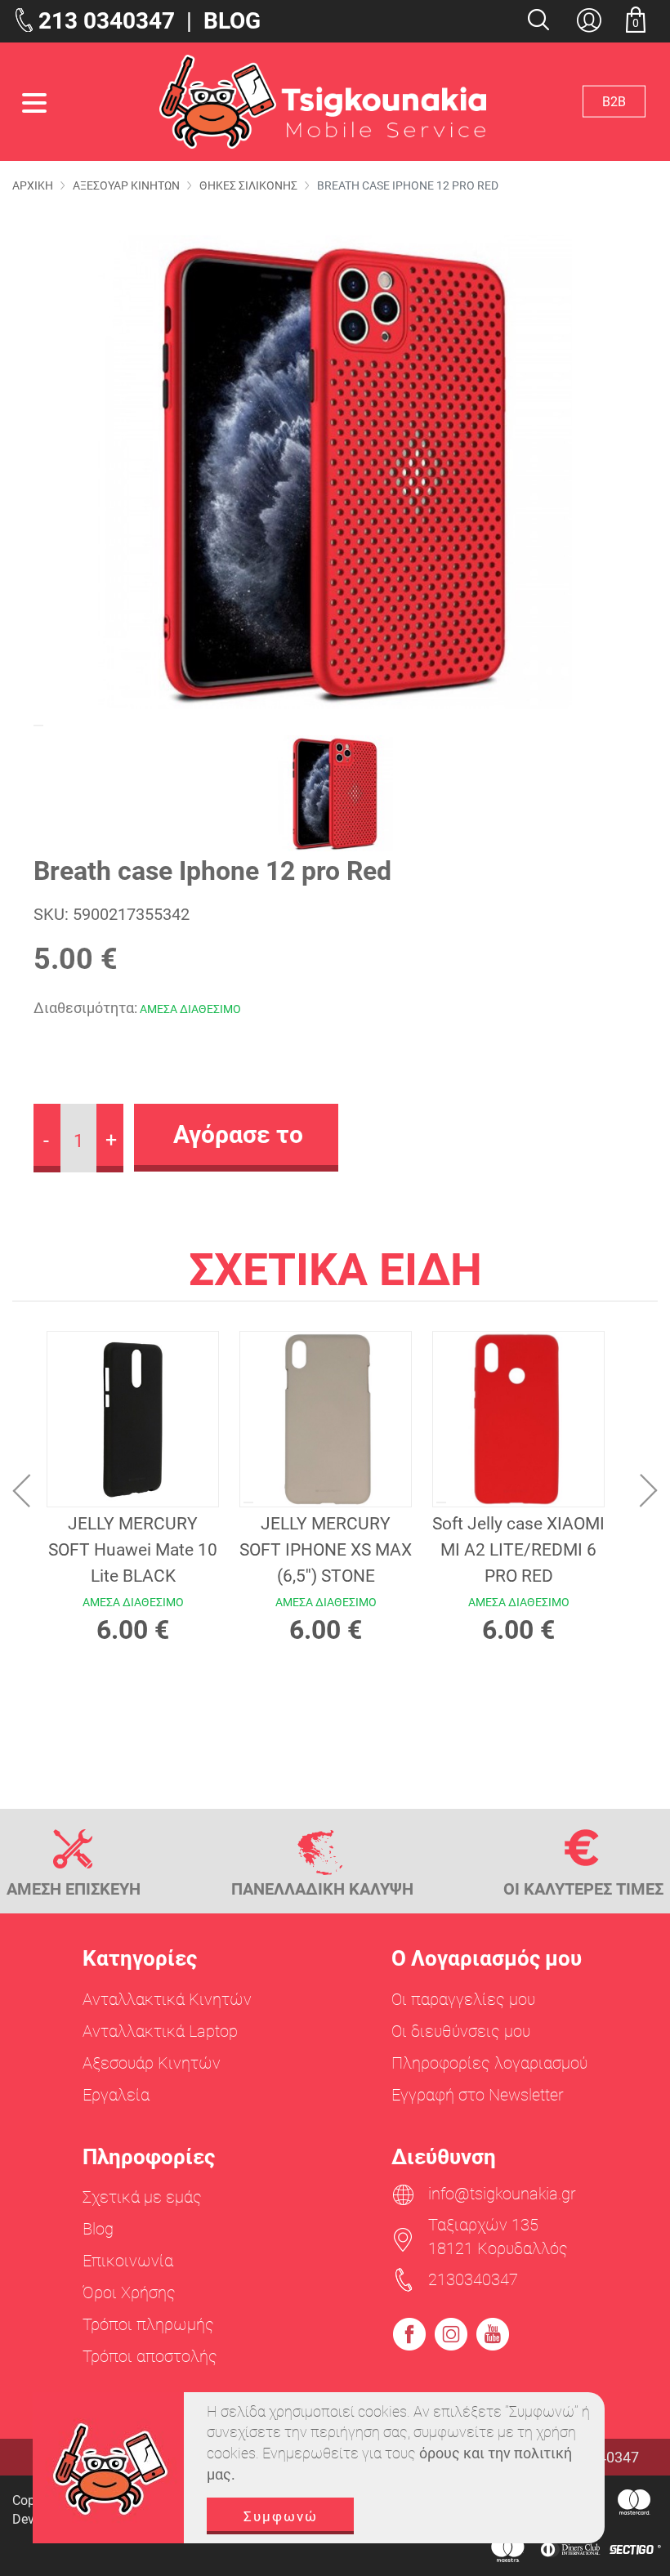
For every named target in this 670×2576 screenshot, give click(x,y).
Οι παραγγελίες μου (463, 1999)
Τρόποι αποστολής (150, 2356)
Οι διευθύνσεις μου (461, 2031)
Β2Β (614, 101)
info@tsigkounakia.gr (502, 2194)
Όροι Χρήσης (129, 2293)
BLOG (232, 21)
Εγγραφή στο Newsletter (478, 2095)
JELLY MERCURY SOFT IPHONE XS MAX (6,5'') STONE (326, 1550)
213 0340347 (107, 21)
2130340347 (473, 2279)
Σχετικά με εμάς (142, 2197)
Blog (98, 2229)
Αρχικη (33, 185)
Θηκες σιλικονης (248, 185)
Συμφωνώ (281, 2516)
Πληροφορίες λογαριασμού (489, 2063)
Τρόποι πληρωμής (148, 2324)
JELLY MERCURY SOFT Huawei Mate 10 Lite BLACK (133, 1550)
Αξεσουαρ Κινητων (126, 185)
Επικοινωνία (128, 2261)
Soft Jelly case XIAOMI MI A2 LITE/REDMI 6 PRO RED (518, 1550)
